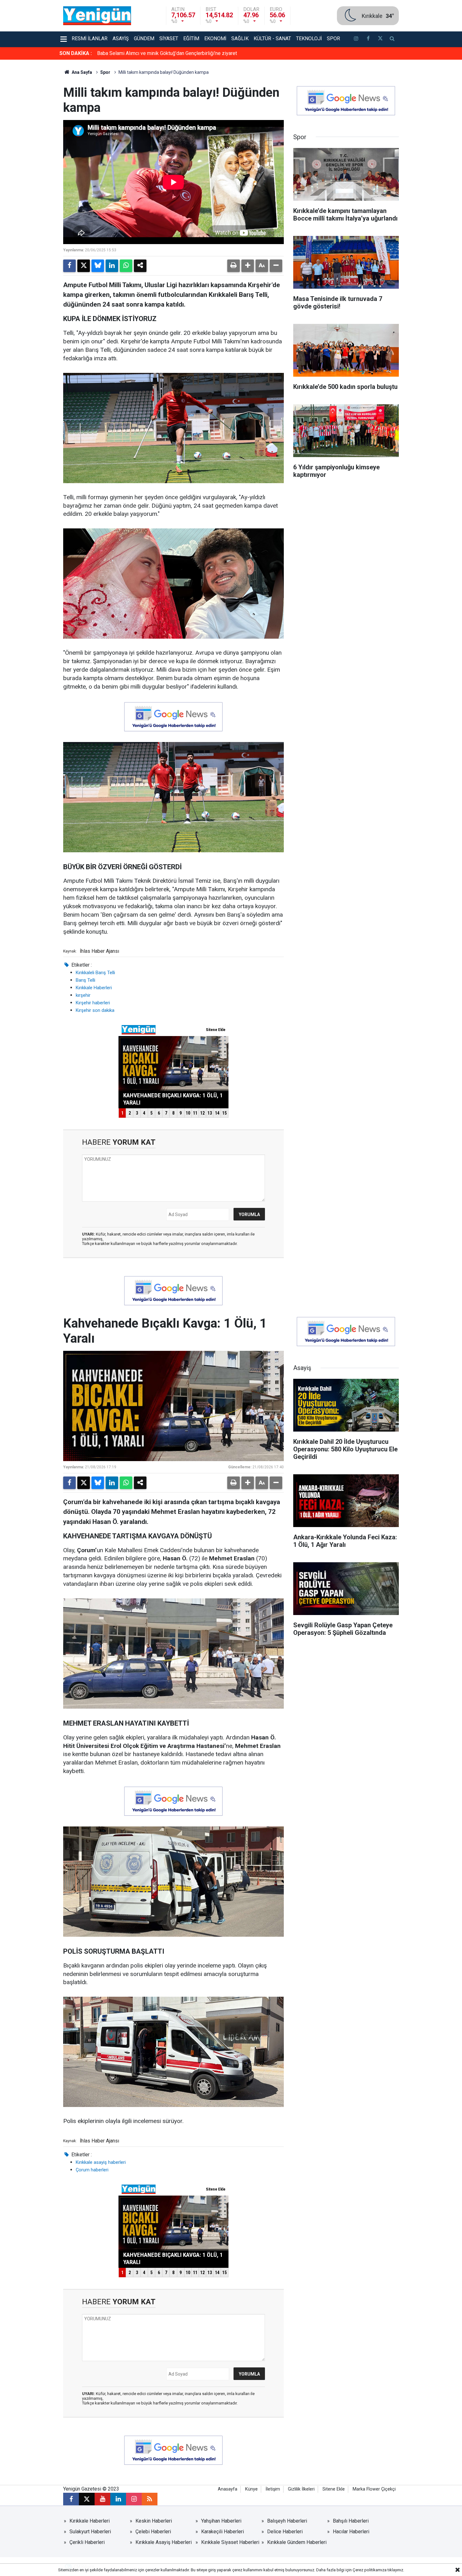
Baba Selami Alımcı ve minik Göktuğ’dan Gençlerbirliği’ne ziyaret (167, 53)
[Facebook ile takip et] (368, 39)
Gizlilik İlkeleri (301, 2489)
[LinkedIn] (112, 266)
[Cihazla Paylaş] (140, 266)
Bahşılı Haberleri (351, 2521)
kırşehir (83, 995)
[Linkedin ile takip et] (118, 2499)
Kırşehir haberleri (93, 1003)
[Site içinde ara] (392, 39)
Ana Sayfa (81, 72)
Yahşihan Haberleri (221, 2521)
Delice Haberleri (285, 2532)
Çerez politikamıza (370, 2570)
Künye (251, 2489)
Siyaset (169, 38)
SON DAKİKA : (76, 53)
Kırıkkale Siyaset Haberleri (230, 2542)
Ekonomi (215, 38)
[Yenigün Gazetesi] (97, 15)
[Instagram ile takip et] (134, 2499)
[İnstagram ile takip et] (356, 39)
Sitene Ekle (334, 2489)
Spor (333, 38)
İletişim (273, 2489)
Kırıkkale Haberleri (94, 988)
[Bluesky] (98, 266)
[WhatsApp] (126, 266)
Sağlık (240, 38)
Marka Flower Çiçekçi (374, 2489)
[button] (248, 266)
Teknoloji (309, 38)
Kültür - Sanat (272, 38)
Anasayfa (228, 2489)
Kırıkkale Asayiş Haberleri (164, 2542)
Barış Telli (85, 980)
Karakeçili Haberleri (223, 2532)
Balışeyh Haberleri (287, 2521)
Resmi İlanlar (90, 38)
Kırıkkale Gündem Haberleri (297, 2542)
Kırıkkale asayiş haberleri (101, 2162)
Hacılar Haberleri (351, 2532)
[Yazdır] (234, 266)
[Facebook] (69, 266)
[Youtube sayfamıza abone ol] (102, 2499)
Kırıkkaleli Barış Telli (95, 973)
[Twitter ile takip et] (380, 39)
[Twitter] (84, 266)
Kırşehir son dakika (95, 1010)
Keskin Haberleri (154, 2521)
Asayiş (121, 38)
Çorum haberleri (92, 2170)
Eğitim (191, 38)
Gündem (144, 38)
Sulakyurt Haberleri (90, 2532)
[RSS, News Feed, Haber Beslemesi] (150, 2499)
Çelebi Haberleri (153, 2532)
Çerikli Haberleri (87, 2542)
